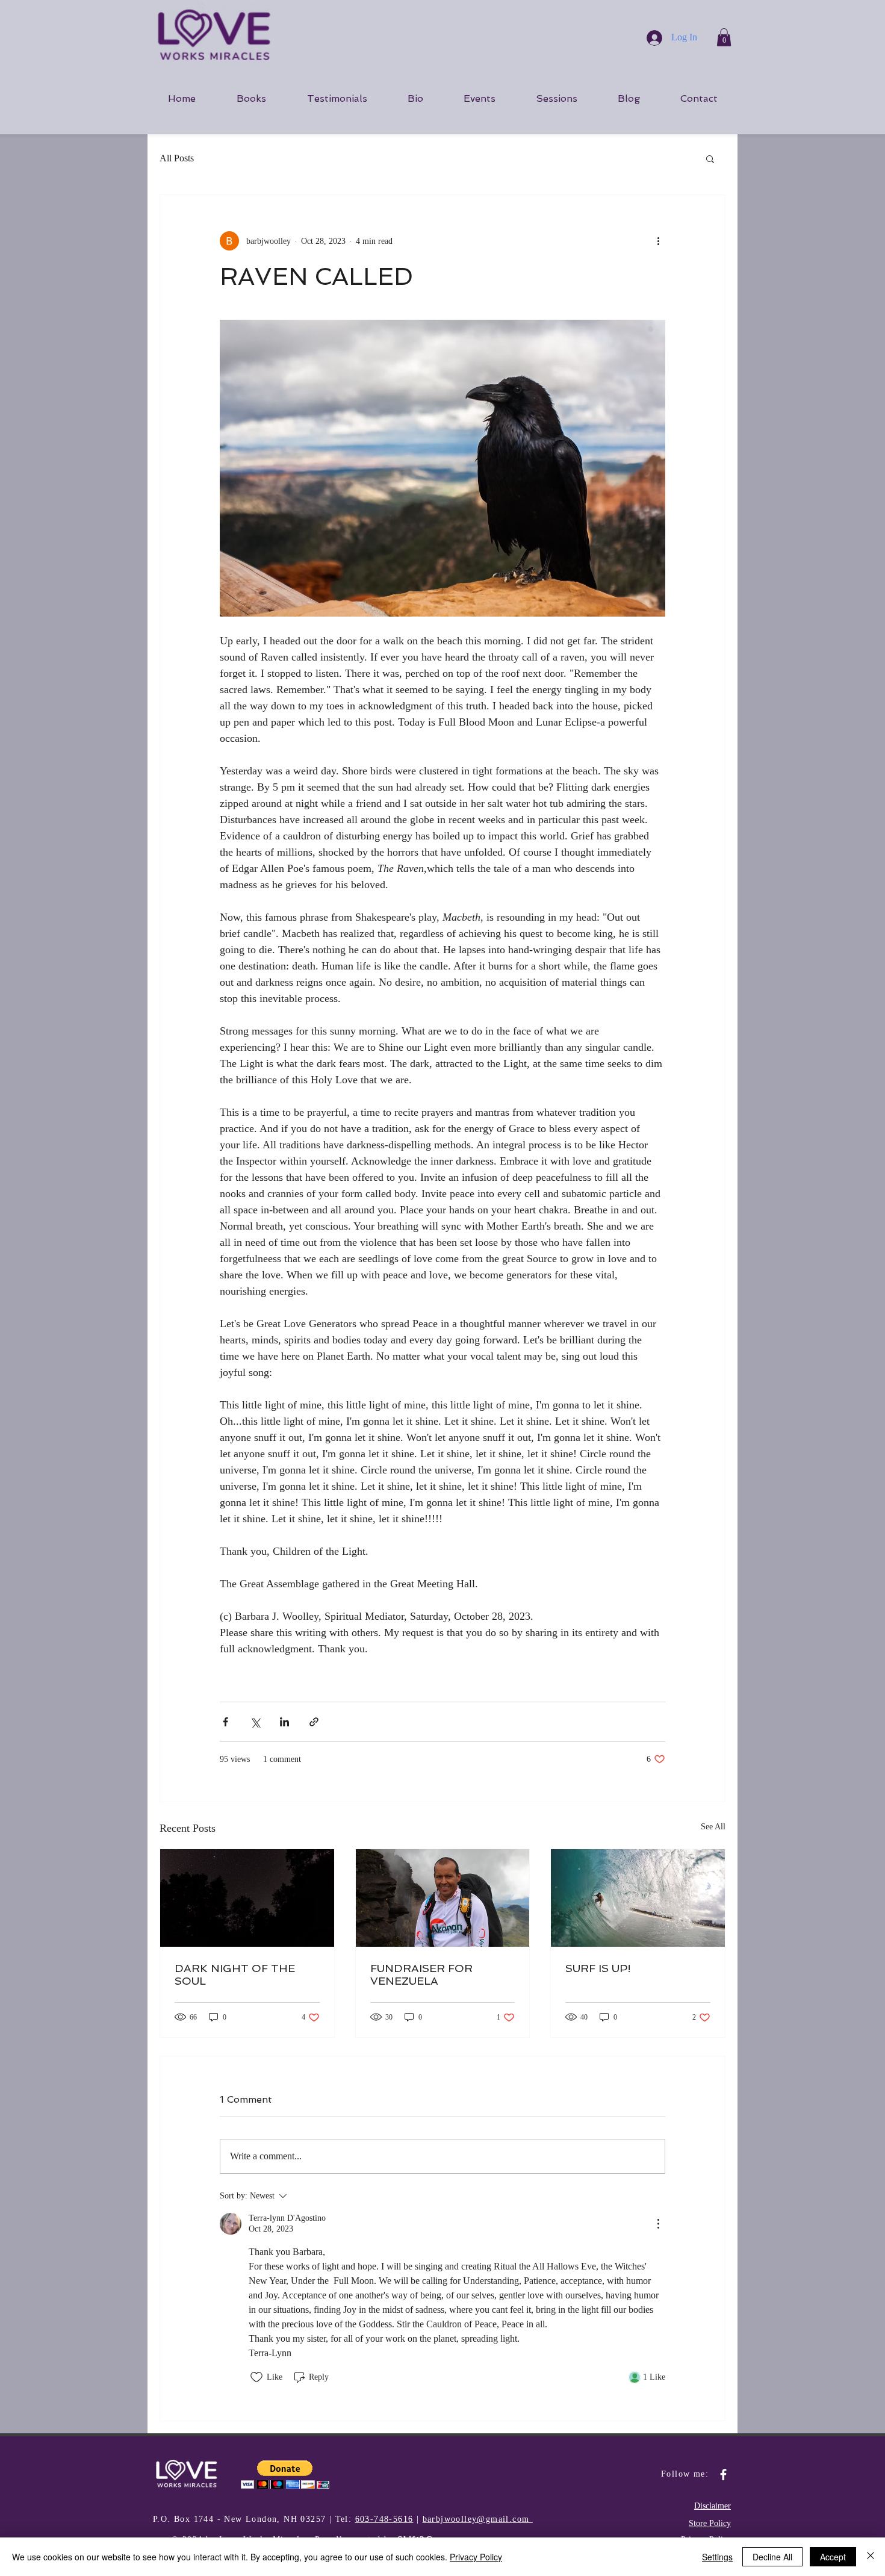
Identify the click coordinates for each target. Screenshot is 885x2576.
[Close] (871, 2557)
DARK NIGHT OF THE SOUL (235, 1974)
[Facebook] (723, 2475)
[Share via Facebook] (225, 1722)
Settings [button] (717, 2557)
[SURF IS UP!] (638, 1898)
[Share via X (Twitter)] (255, 1722)
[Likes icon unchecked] (256, 2377)
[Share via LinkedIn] (284, 1722)
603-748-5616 (384, 2519)
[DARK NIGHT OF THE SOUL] (247, 1898)
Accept (833, 2557)
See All (713, 1827)
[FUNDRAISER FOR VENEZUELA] (443, 1898)
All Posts (177, 158)
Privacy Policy (476, 2557)
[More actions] (658, 241)
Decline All (772, 2557)
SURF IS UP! (598, 1968)
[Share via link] (314, 1722)
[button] (724, 37)
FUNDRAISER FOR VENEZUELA (421, 1974)
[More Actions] (658, 2224)
